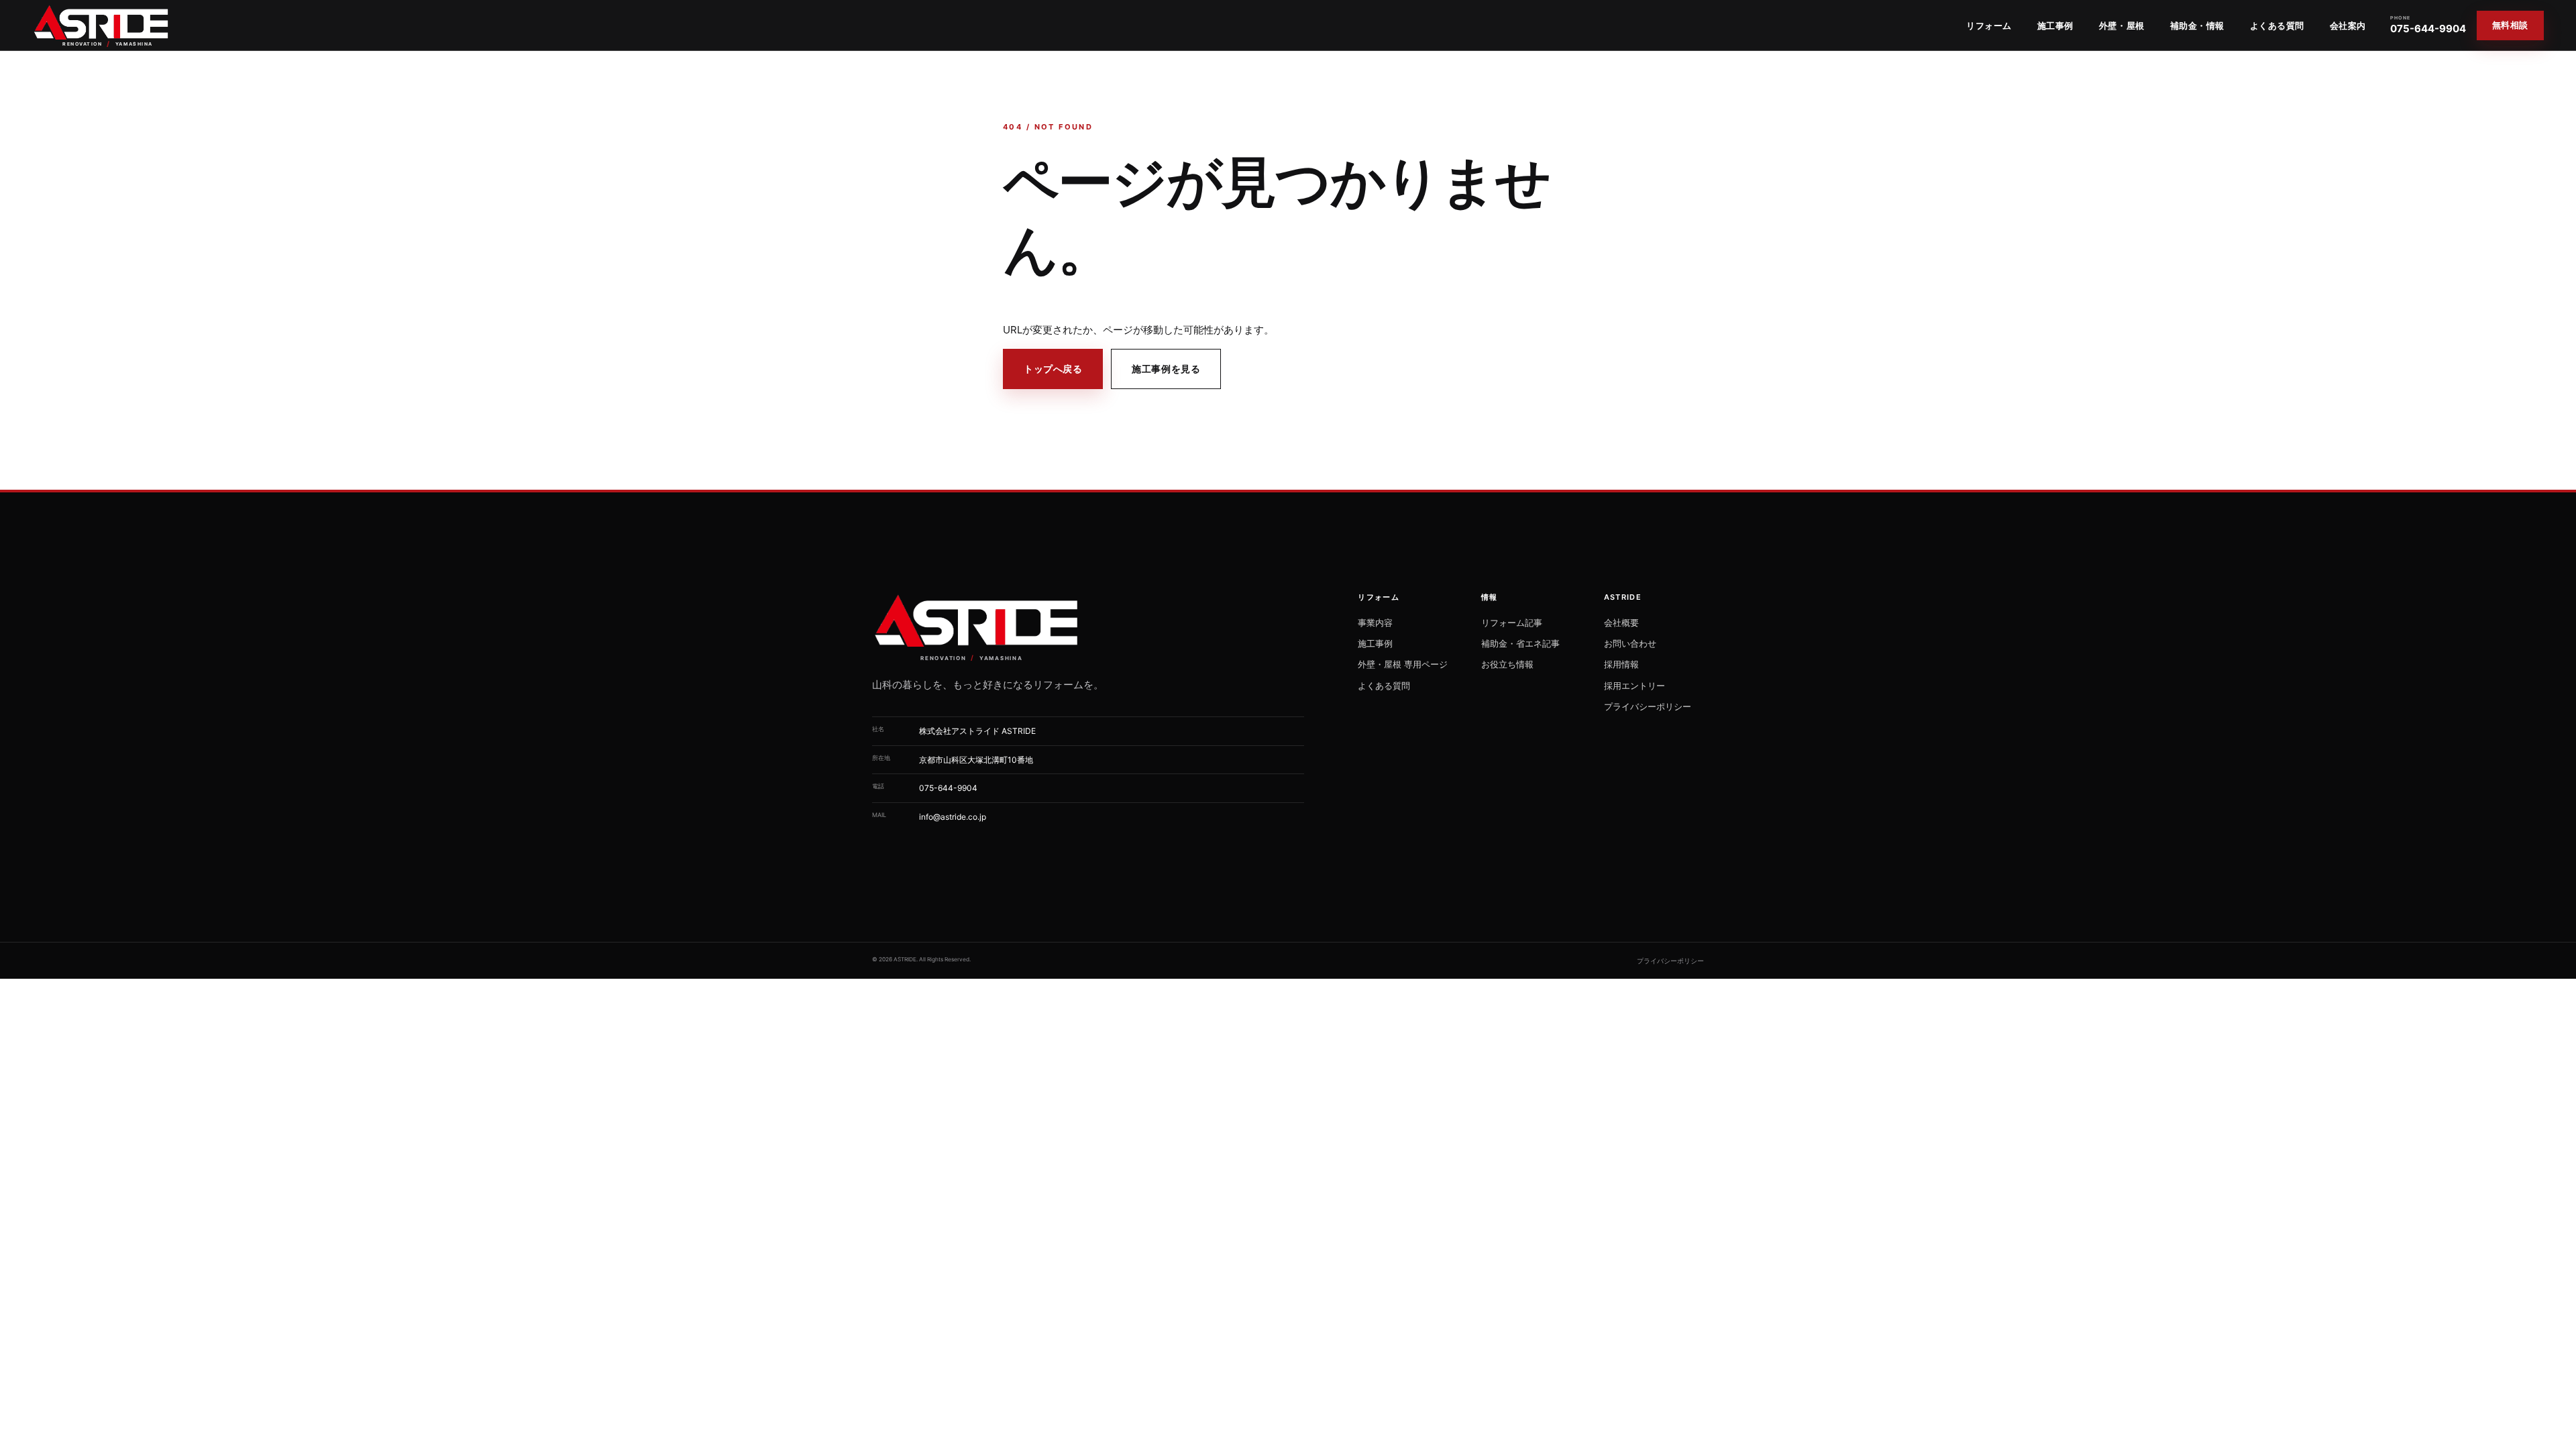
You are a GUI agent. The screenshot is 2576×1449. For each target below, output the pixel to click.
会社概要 (1621, 623)
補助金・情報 (2197, 25)
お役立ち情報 (1507, 664)
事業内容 (1375, 623)
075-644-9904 (2428, 25)
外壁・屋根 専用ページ (1403, 664)
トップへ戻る (1053, 369)
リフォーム (1989, 25)
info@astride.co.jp (953, 817)
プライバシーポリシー (1648, 706)
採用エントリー (1634, 686)
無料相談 (2510, 25)
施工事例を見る (1166, 369)
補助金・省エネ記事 (1520, 643)
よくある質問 (2277, 25)
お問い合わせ (1630, 643)
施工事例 (2055, 25)
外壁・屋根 (2122, 25)
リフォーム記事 (1512, 623)
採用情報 (1621, 664)
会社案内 (2348, 25)
